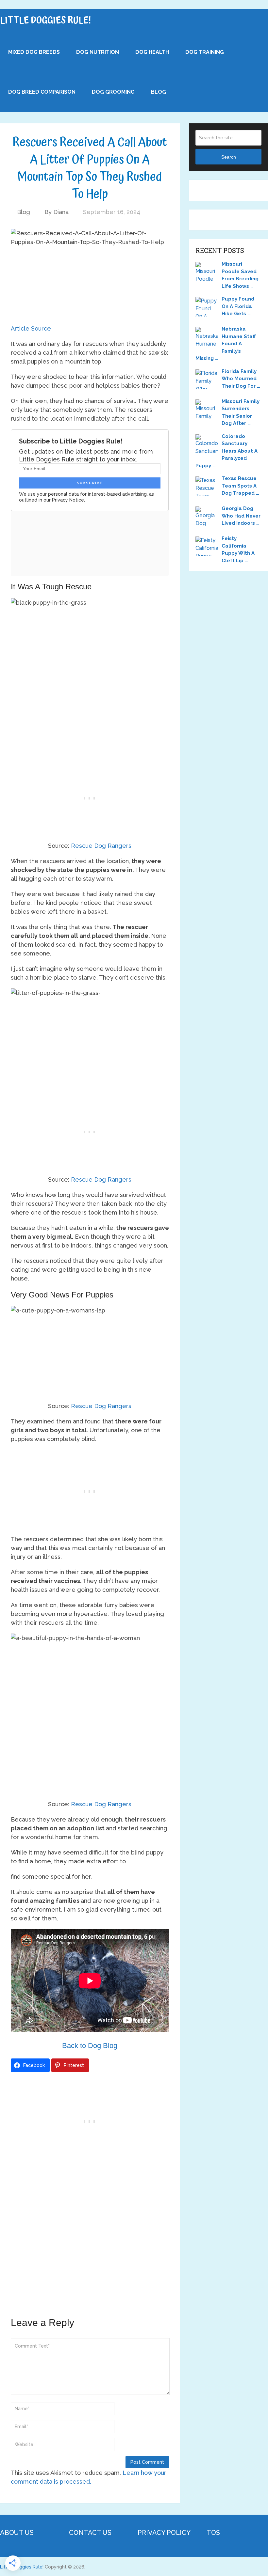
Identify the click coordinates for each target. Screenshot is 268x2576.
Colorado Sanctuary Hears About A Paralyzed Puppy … (226, 451)
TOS (213, 2533)
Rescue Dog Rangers (101, 846)
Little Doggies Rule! (45, 21)
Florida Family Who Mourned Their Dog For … (241, 379)
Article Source (31, 328)
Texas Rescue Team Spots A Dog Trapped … (240, 486)
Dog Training (205, 52)
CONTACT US (90, 2533)
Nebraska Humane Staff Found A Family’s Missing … (226, 344)
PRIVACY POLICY (164, 2533)
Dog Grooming (113, 92)
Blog (159, 92)
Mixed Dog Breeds (34, 52)
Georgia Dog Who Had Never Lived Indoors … (241, 516)
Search (229, 157)
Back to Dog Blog (90, 2046)
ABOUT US (17, 2533)
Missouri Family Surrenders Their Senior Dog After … (241, 412)
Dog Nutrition (98, 52)
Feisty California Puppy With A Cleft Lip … (238, 550)
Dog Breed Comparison (42, 92)
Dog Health (152, 52)
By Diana (57, 212)
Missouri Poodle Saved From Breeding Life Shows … (240, 275)
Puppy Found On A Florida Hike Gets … (238, 306)
